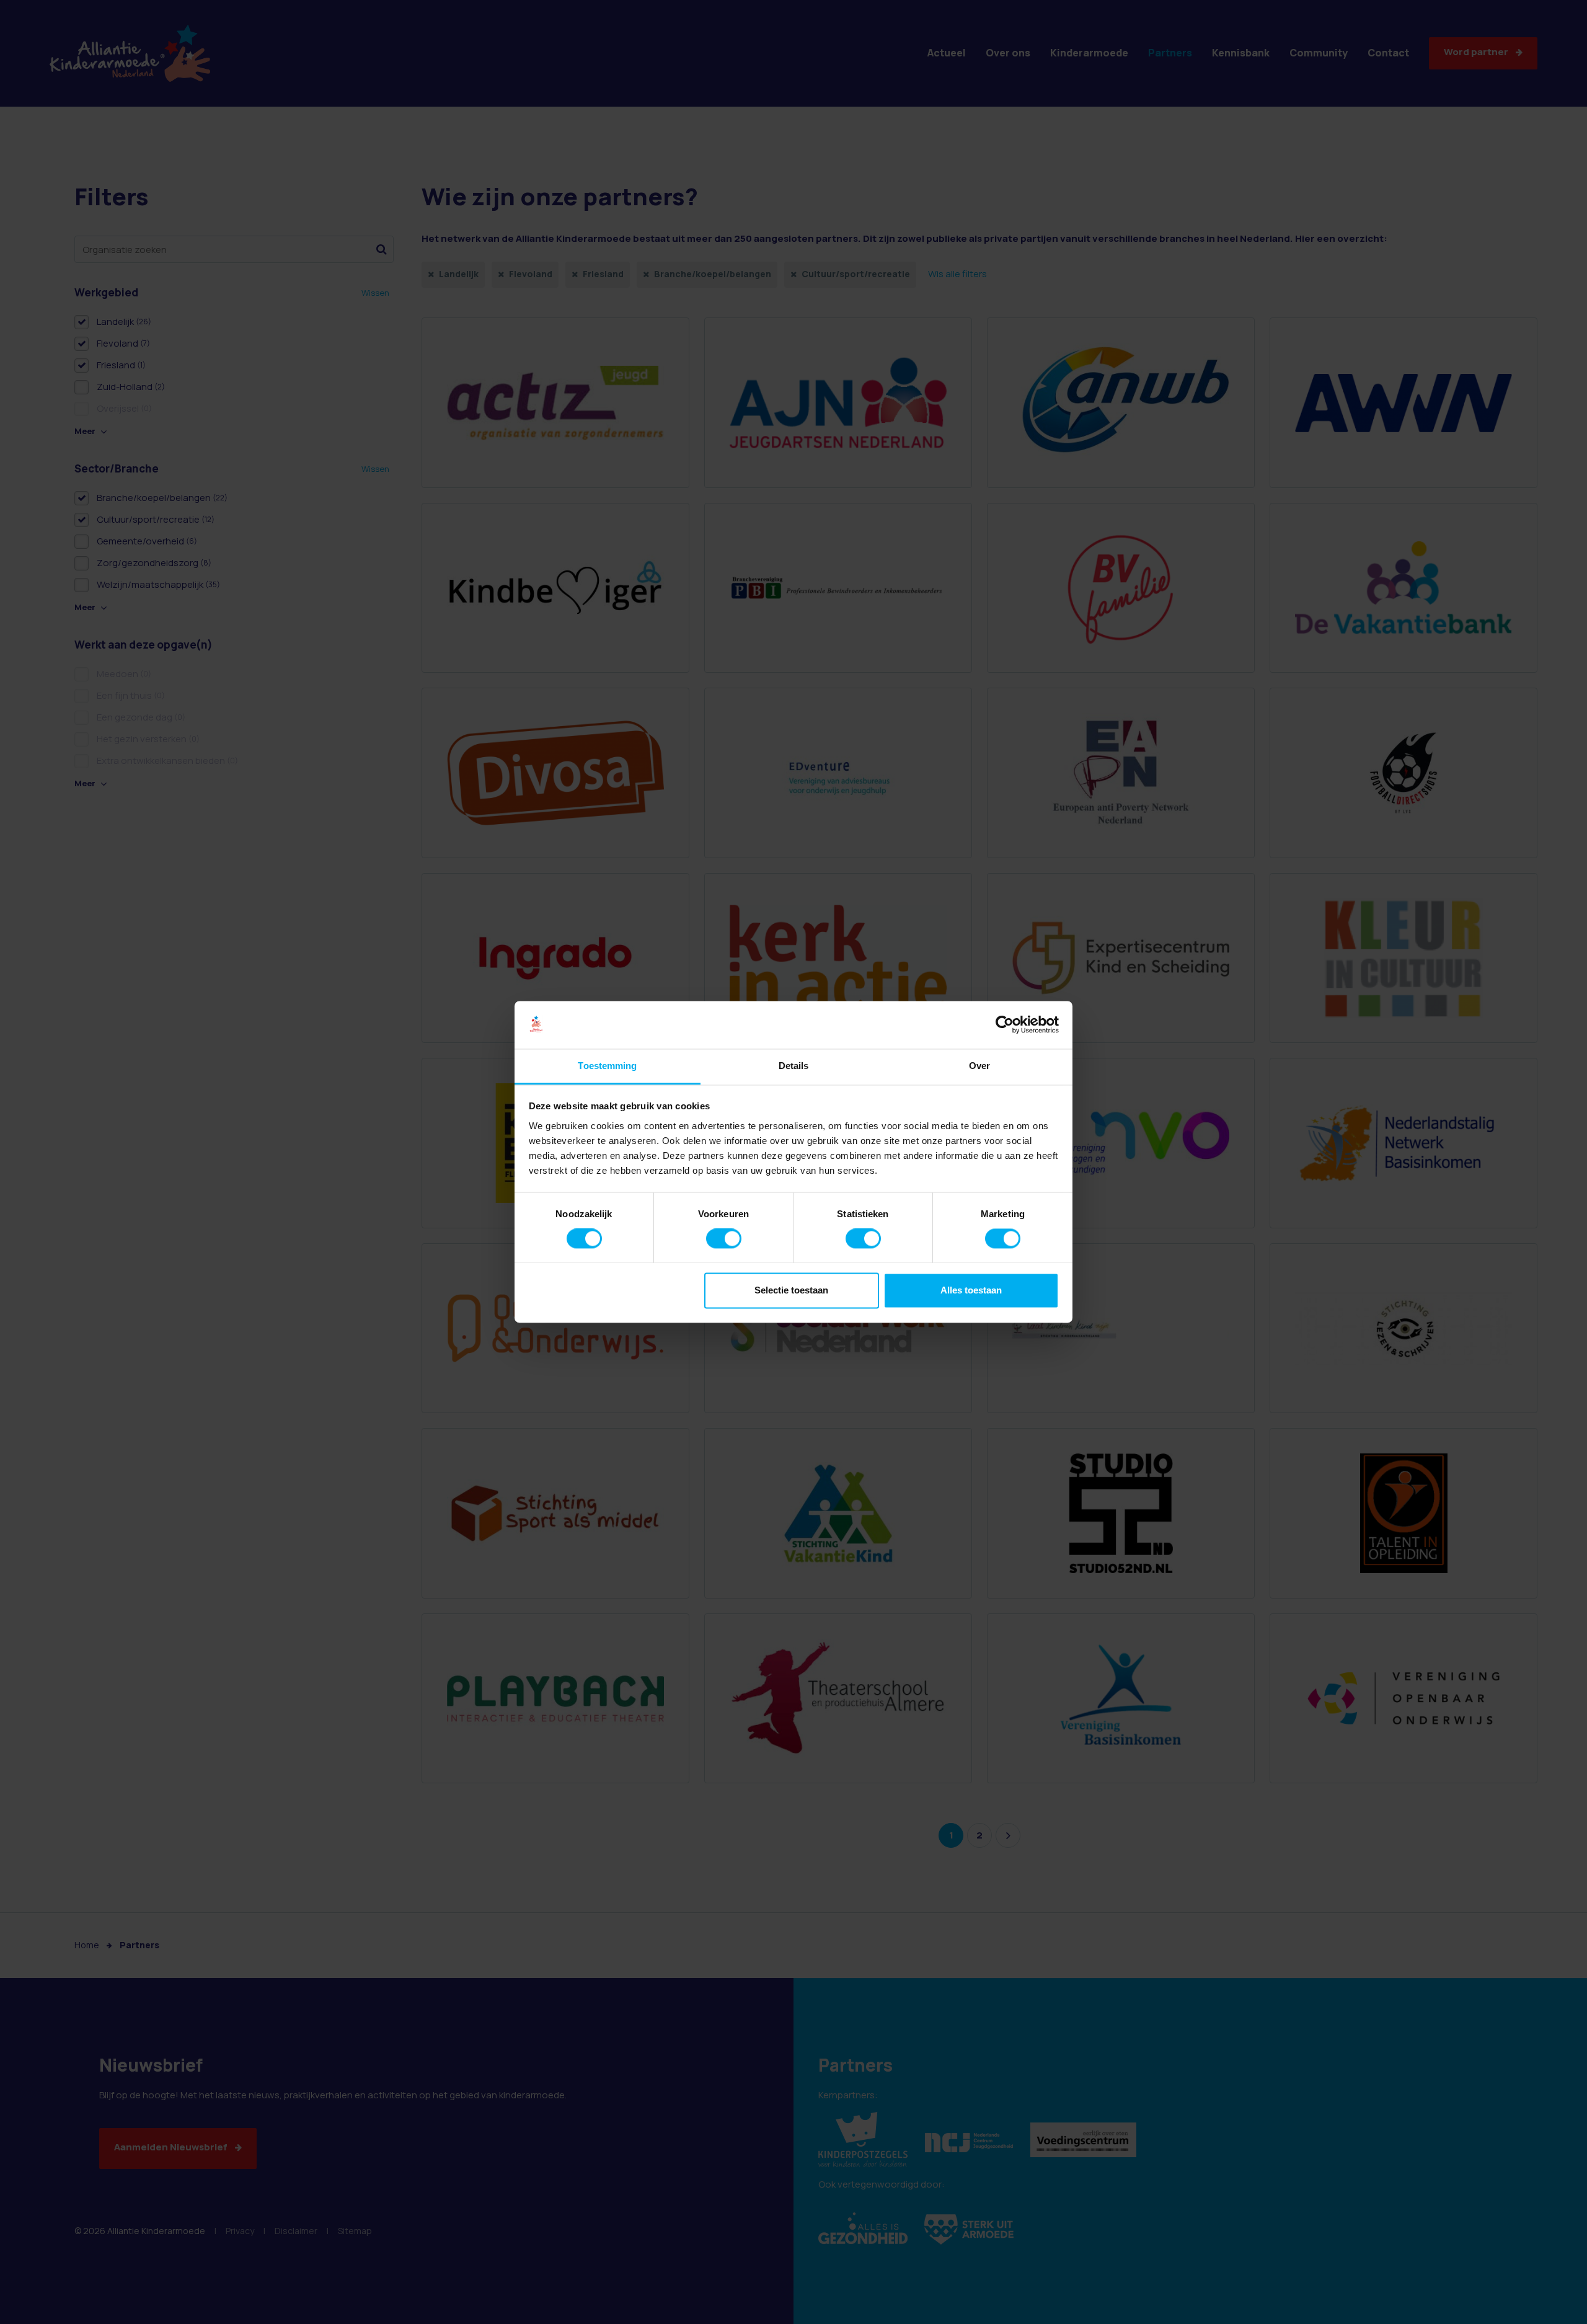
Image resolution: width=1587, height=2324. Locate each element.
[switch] (724, 1239)
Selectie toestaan (791, 1290)
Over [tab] (979, 1066)
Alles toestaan (971, 1290)
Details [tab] (794, 1066)
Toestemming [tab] (607, 1066)
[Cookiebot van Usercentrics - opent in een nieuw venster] (1005, 1025)
